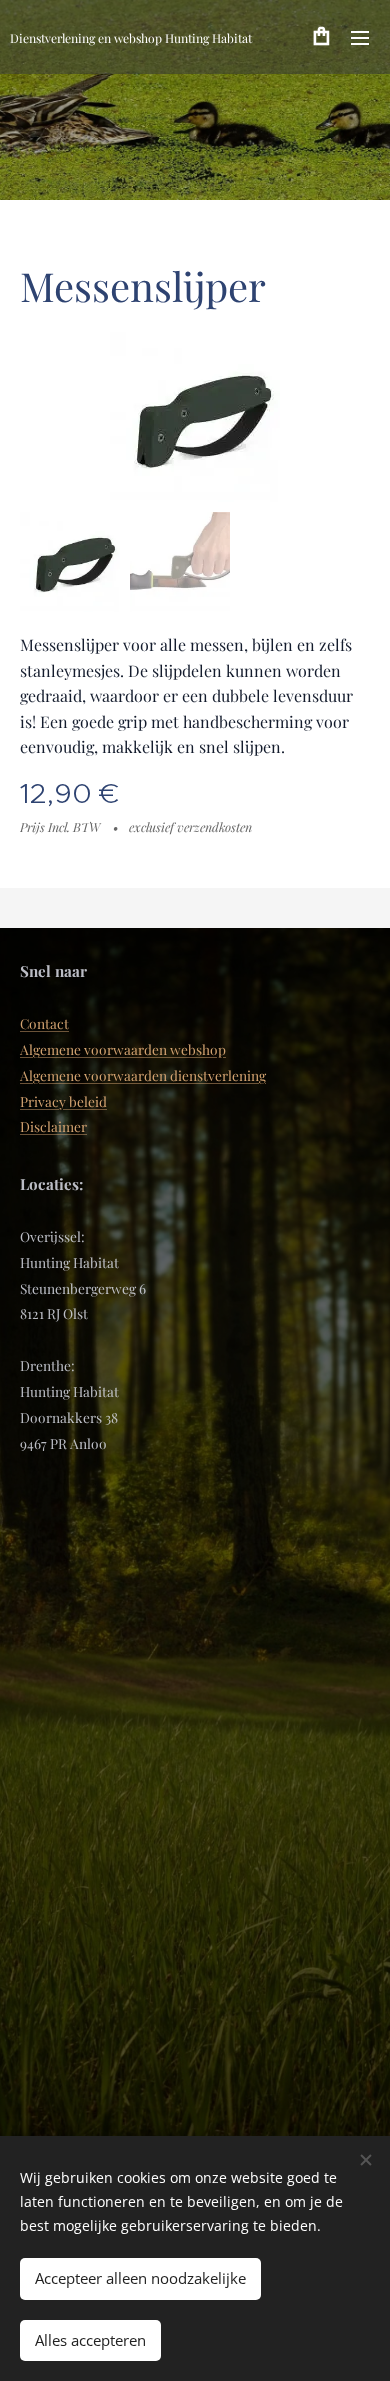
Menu (360, 37)
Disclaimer (53, 1126)
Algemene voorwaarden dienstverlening (143, 1075)
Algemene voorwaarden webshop (123, 1049)
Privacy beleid (63, 1101)
